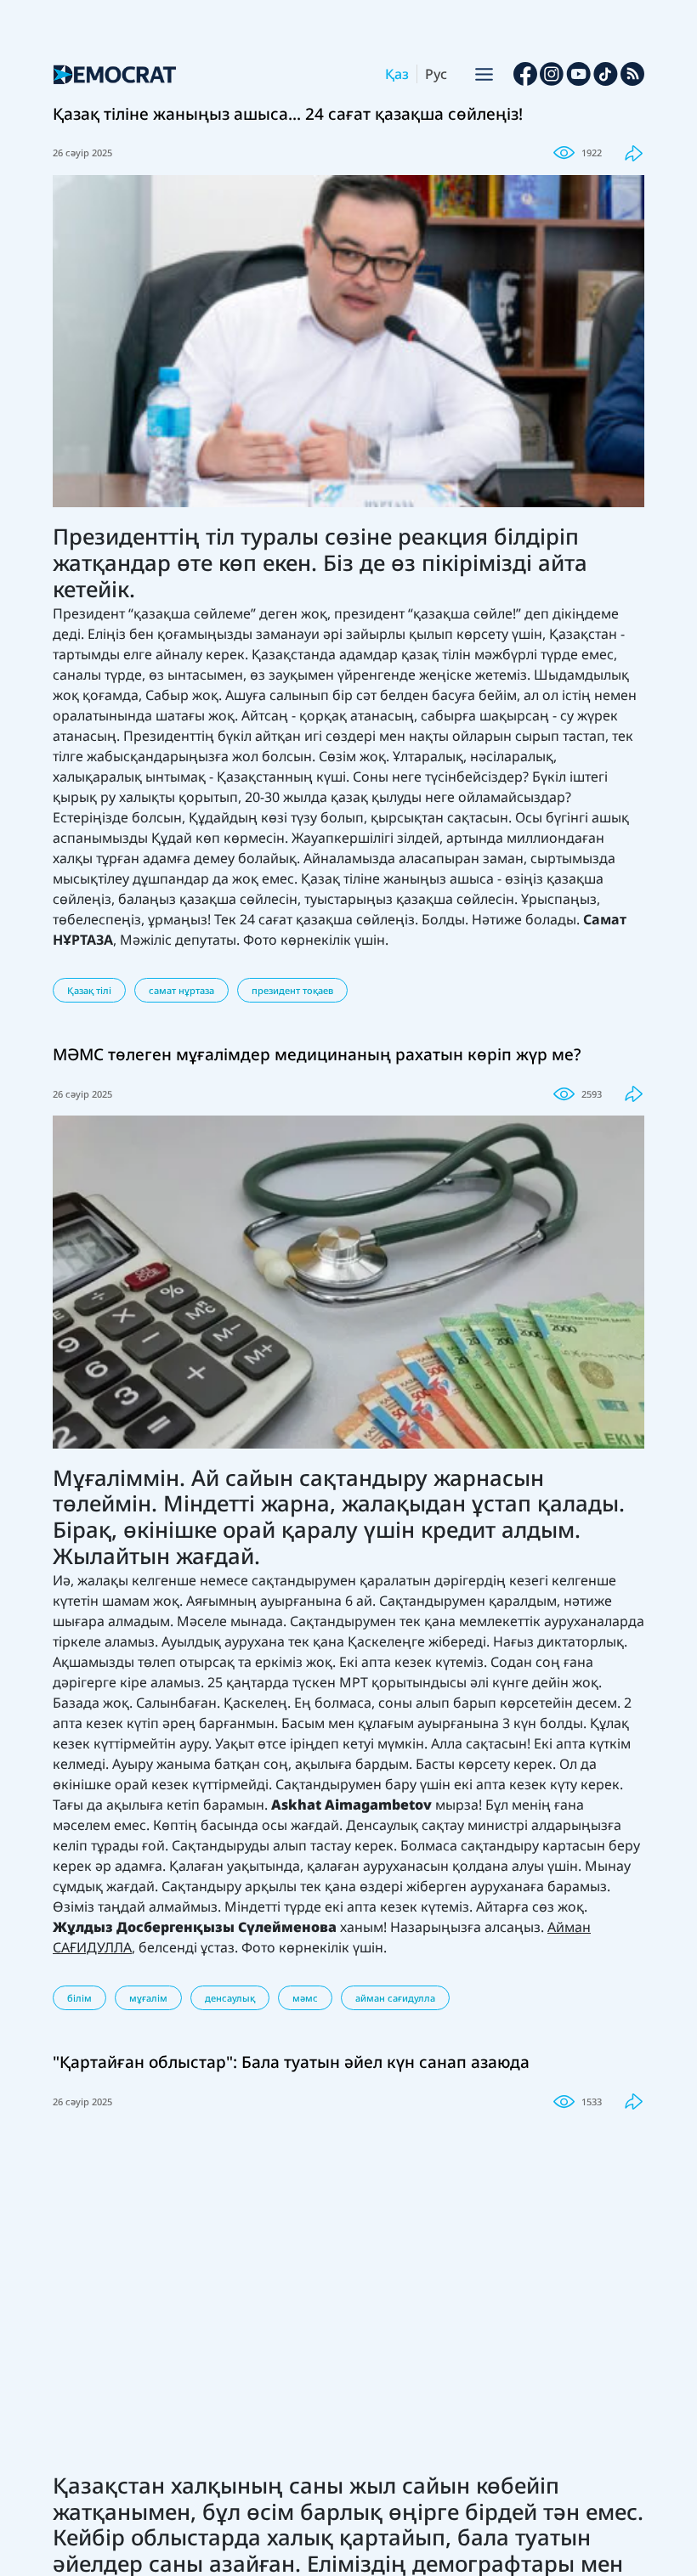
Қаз (397, 74)
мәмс (305, 1998)
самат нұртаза (181, 990)
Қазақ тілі (89, 990)
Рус (436, 74)
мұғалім (148, 1998)
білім (79, 1998)
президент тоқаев (292, 990)
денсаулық (230, 1998)
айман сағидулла (395, 1998)
